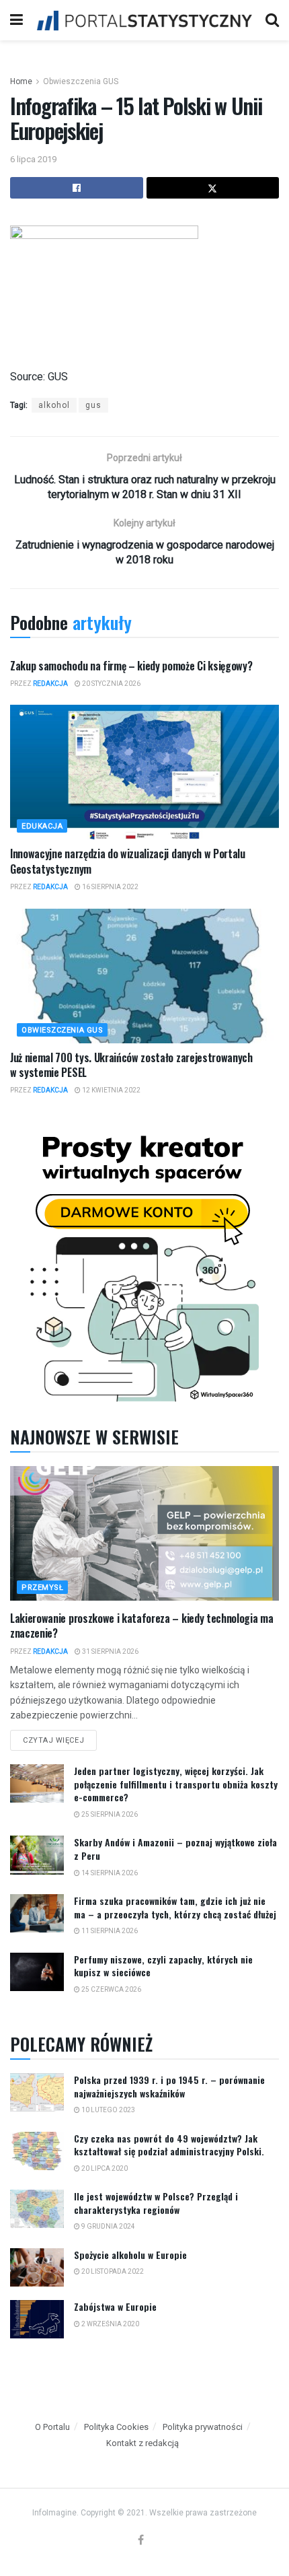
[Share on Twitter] (213, 188)
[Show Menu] (16, 20)
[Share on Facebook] (77, 188)
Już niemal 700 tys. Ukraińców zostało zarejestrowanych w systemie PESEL (131, 1065)
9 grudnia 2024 (108, 2226)
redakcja (50, 684)
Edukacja (42, 826)
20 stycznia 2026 (111, 684)
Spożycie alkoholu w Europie (130, 2255)
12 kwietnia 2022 (111, 1090)
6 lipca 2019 (33, 159)
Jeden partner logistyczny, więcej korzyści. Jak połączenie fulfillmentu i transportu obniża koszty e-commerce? (176, 1784)
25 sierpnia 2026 (109, 1814)
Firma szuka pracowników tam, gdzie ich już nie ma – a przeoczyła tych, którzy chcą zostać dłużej (175, 1907)
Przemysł (42, 1588)
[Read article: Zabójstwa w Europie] (37, 2319)
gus (93, 405)
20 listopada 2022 (112, 2271)
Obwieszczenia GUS (81, 81)
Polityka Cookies (116, 2427)
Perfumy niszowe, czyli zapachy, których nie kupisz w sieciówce (163, 1966)
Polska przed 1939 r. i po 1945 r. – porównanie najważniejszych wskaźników (169, 2086)
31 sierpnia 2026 (110, 1651)
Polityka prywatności (203, 2427)
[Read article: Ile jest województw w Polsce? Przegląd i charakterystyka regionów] (37, 2209)
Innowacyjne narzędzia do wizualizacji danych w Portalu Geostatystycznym (128, 861)
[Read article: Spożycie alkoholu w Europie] (37, 2267)
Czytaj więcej (60, 1737)
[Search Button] (272, 20)
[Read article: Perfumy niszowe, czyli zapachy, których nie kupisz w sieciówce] (37, 1972)
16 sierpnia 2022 (110, 887)
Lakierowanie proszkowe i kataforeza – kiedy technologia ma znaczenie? (141, 1626)
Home (21, 81)
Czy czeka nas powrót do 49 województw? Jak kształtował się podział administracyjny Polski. (169, 2145)
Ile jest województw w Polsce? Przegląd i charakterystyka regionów (156, 2203)
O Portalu (52, 2427)
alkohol (54, 405)
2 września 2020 (110, 2324)
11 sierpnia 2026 (109, 1931)
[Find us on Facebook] (141, 2541)
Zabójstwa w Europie (115, 2306)
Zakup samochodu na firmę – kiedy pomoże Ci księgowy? (131, 666)
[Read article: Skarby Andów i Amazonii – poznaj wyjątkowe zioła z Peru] (37, 1855)
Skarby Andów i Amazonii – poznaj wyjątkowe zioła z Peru (175, 1849)
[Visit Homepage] (144, 20)
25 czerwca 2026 (111, 1989)
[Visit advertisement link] (144, 1264)
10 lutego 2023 (108, 2110)
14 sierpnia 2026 (109, 1873)
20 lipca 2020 (104, 2168)
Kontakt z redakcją (142, 2443)
